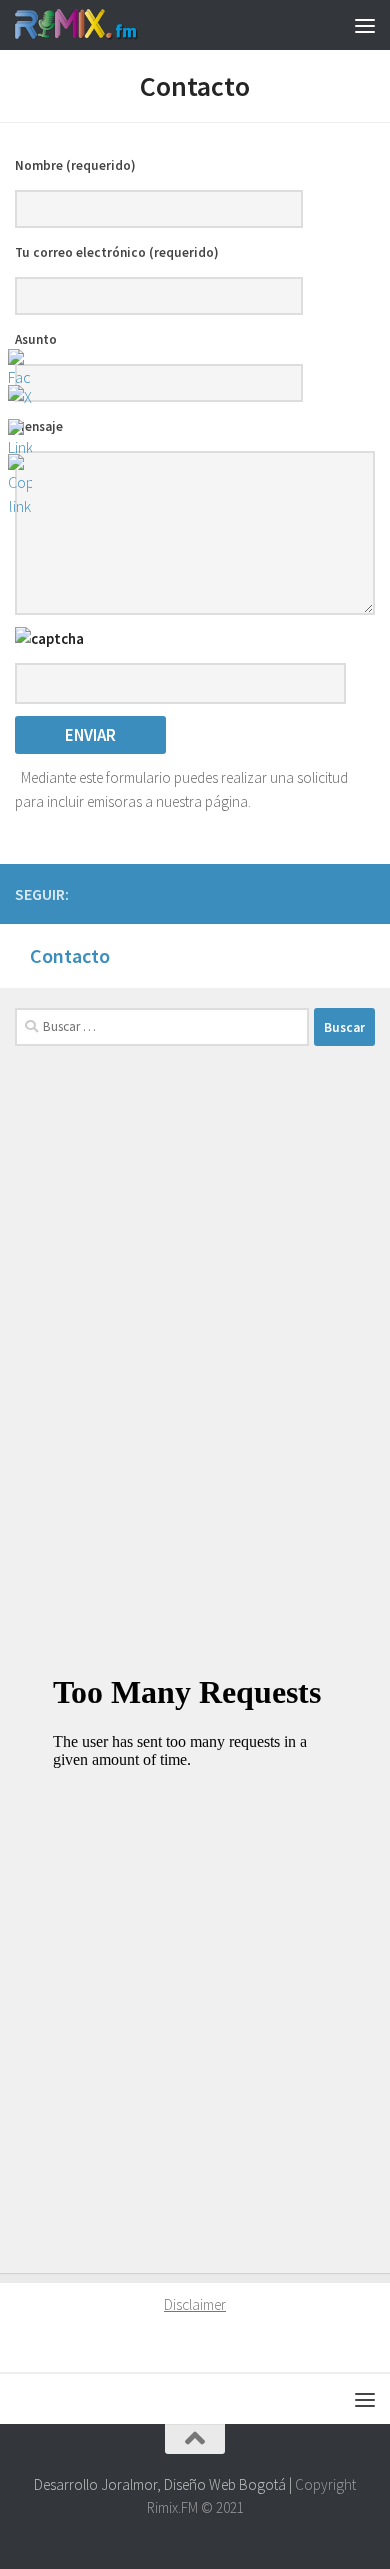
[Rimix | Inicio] (97, 25)
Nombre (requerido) (75, 165)
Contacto (70, 955)
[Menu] (365, 25)
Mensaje (39, 426)
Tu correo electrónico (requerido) (117, 252)
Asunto (36, 339)
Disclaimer (195, 2304)
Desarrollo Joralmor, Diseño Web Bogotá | (164, 2484)
